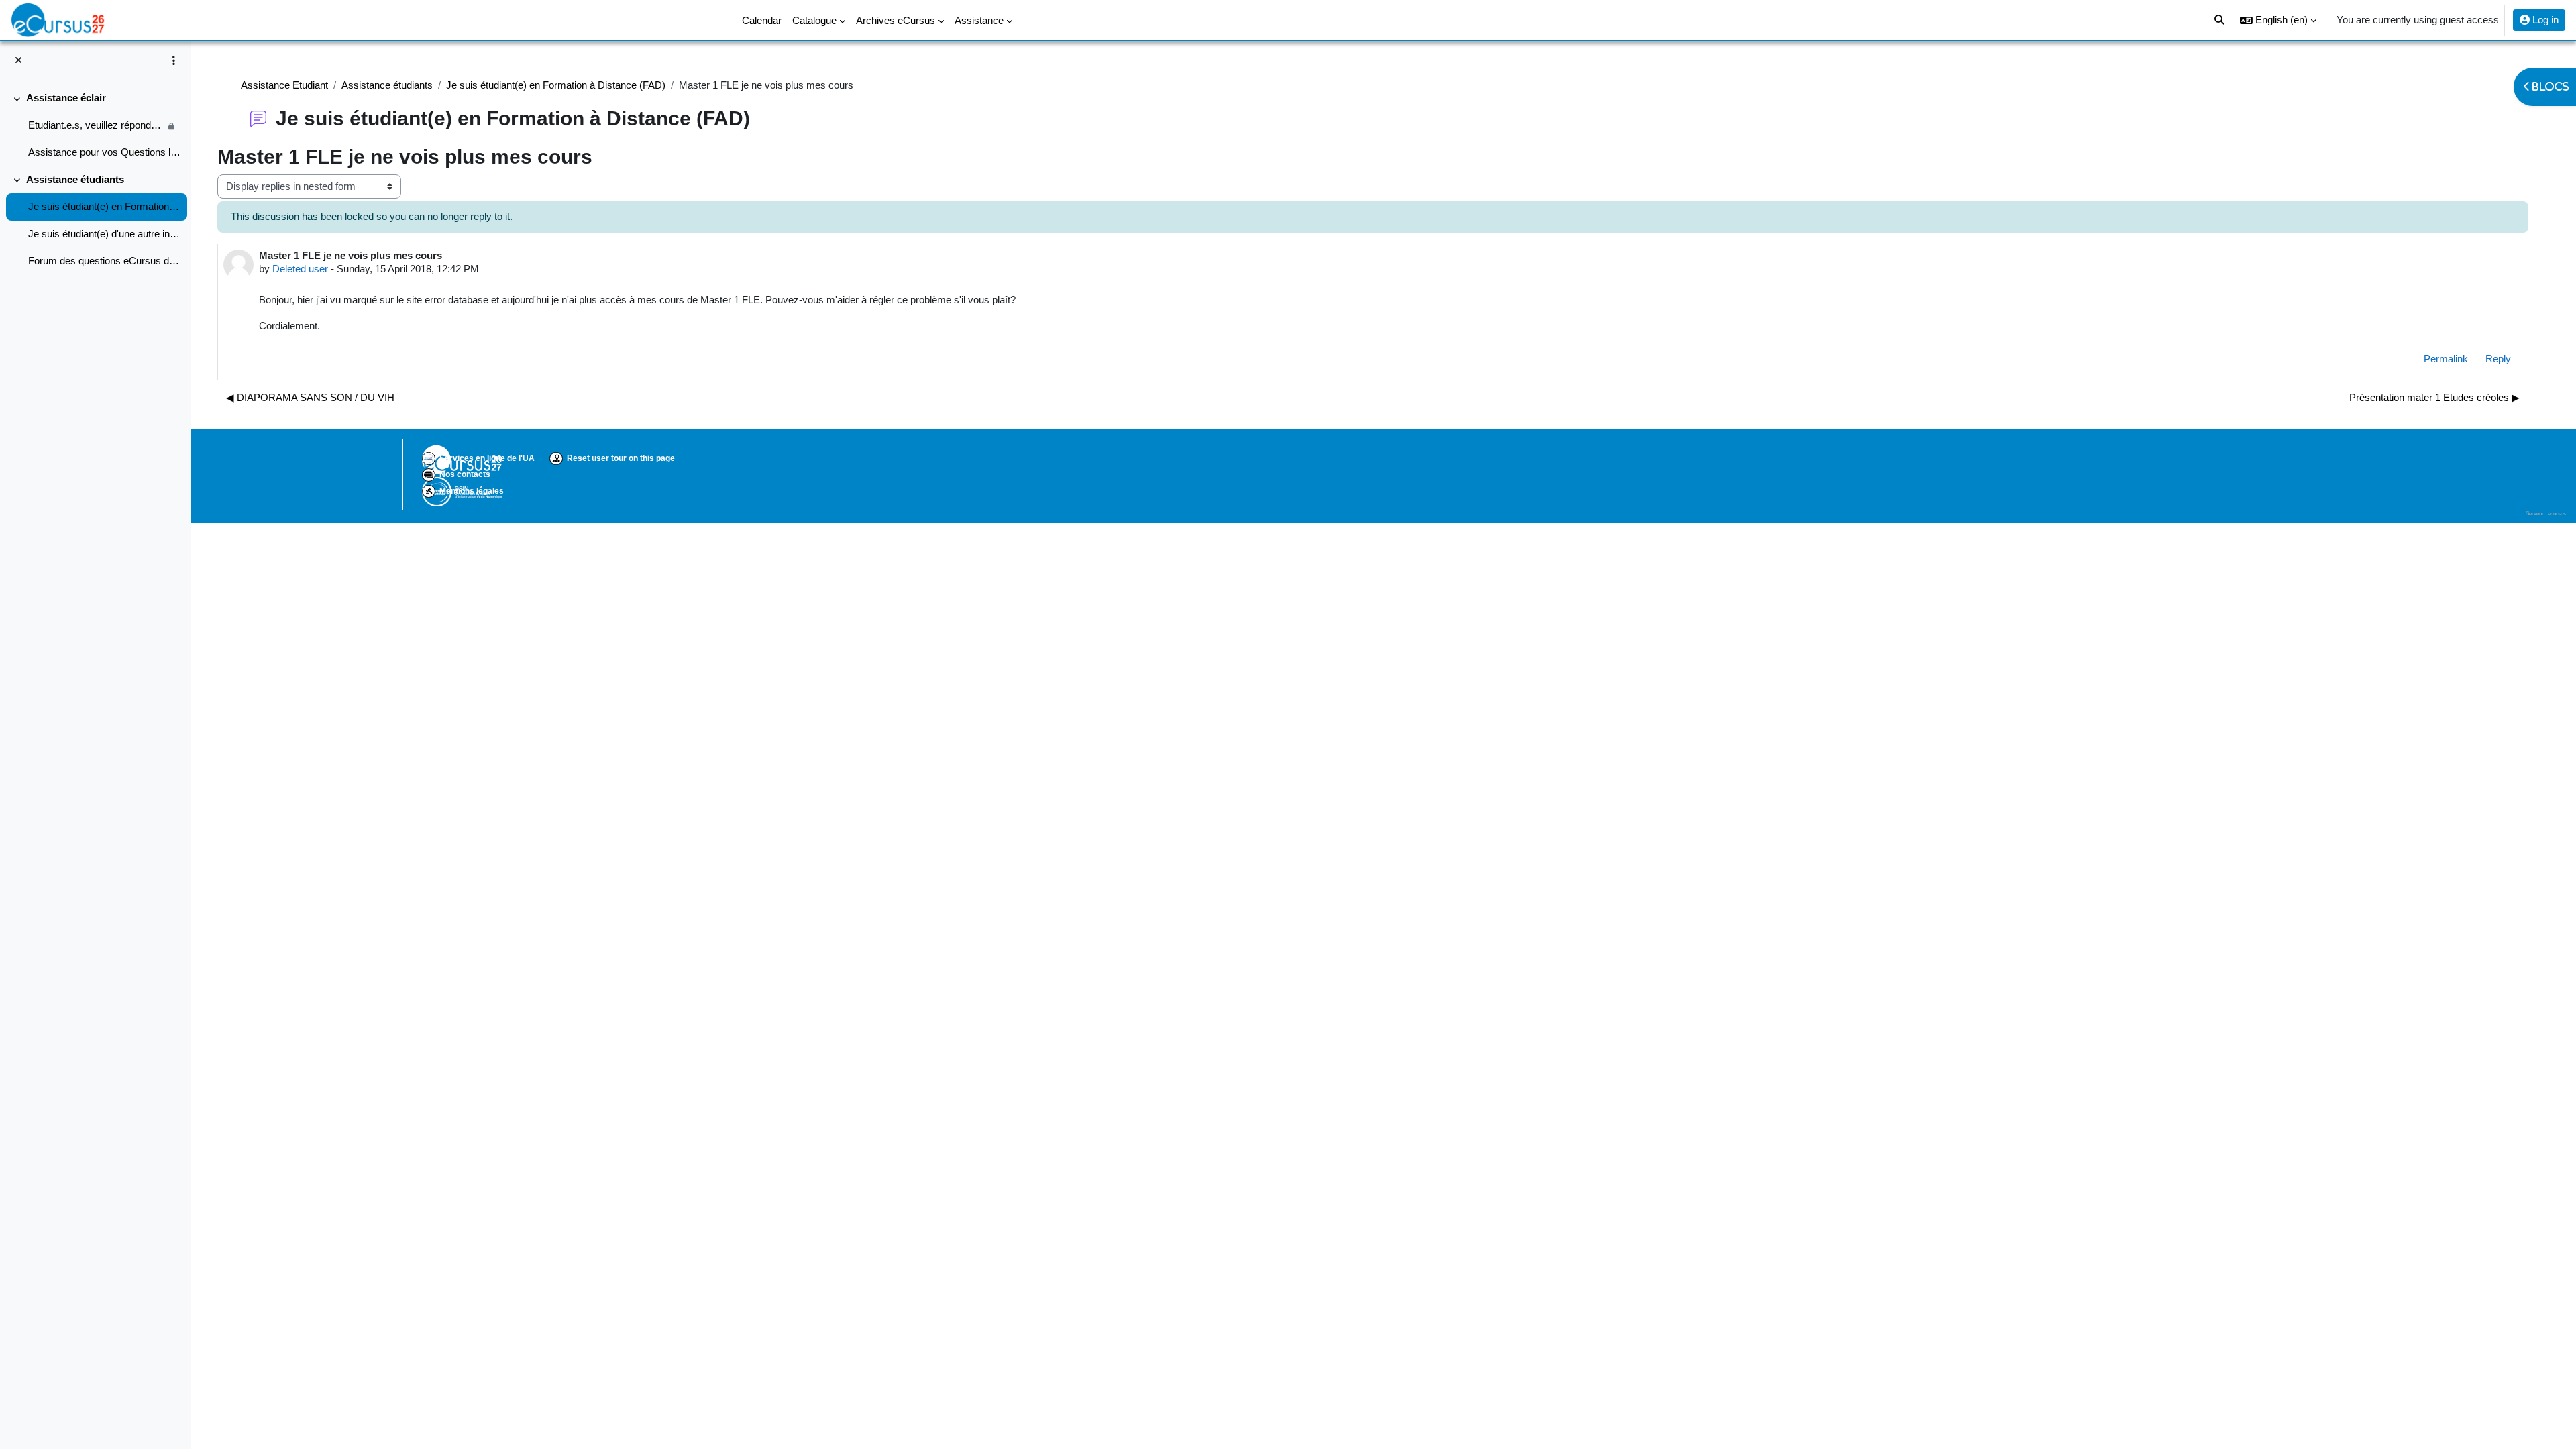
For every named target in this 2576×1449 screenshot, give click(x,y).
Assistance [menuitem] (979, 20)
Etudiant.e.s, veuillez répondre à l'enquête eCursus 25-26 (96, 125)
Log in (2544, 20)
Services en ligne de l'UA (487, 458)
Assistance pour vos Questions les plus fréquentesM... (104, 152)
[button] (2278, 20)
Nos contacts (465, 474)
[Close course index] (18, 61)
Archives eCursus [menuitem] (896, 20)
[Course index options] (174, 60)
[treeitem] (95, 125)
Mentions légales (472, 491)
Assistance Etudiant (284, 85)
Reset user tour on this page (621, 458)
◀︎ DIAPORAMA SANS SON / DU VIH (310, 397)
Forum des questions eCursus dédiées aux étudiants (104, 261)
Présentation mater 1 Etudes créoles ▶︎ (2434, 397)
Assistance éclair (66, 98)
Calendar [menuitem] (762, 20)
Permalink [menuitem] (2446, 359)
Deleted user (300, 269)
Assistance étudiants (75, 179)
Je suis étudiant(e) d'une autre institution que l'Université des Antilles (104, 234)
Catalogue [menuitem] (814, 20)
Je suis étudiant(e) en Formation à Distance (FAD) (104, 206)
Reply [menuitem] (2498, 359)
